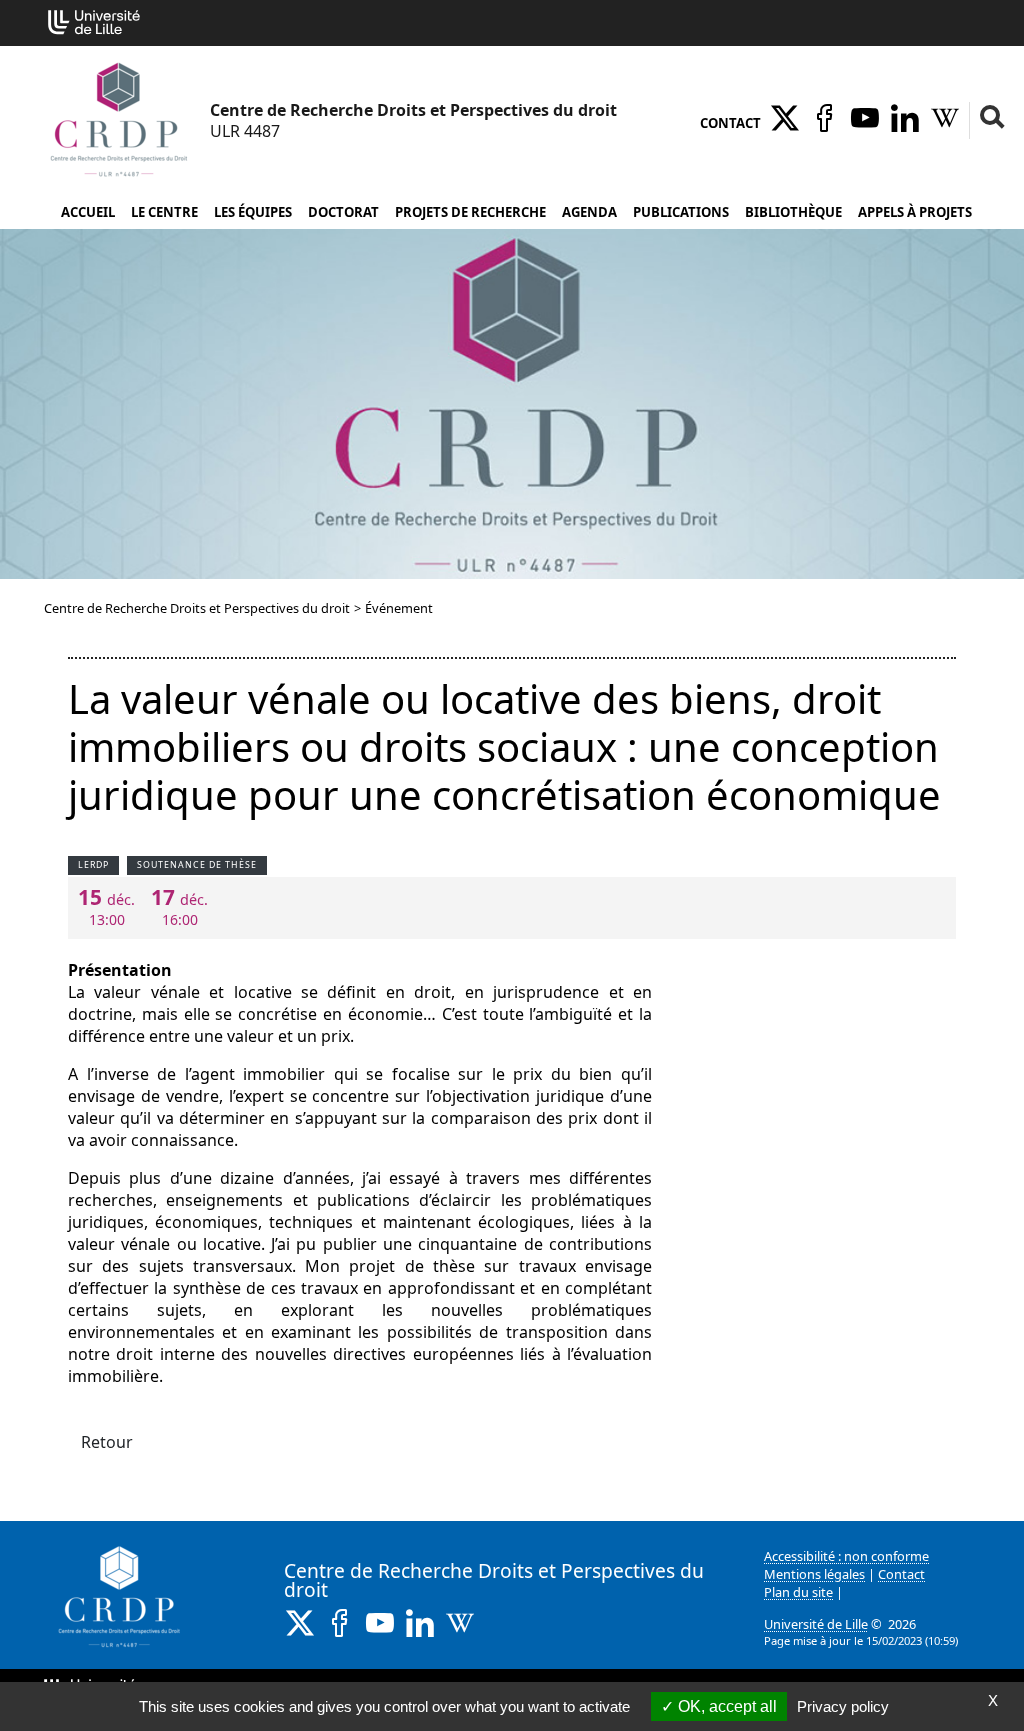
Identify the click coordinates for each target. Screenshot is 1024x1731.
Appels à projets (915, 212)
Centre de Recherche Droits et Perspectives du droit (197, 608)
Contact (730, 123)
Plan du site (798, 1592)
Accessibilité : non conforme (846, 1556)
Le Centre (164, 212)
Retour (107, 1442)
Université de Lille (816, 1624)
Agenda (589, 212)
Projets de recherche (470, 212)
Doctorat (343, 212)
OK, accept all (725, 1706)
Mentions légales (814, 1574)
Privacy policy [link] (843, 1706)
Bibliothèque (793, 212)
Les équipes (253, 212)
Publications (681, 212)
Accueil (88, 212)
